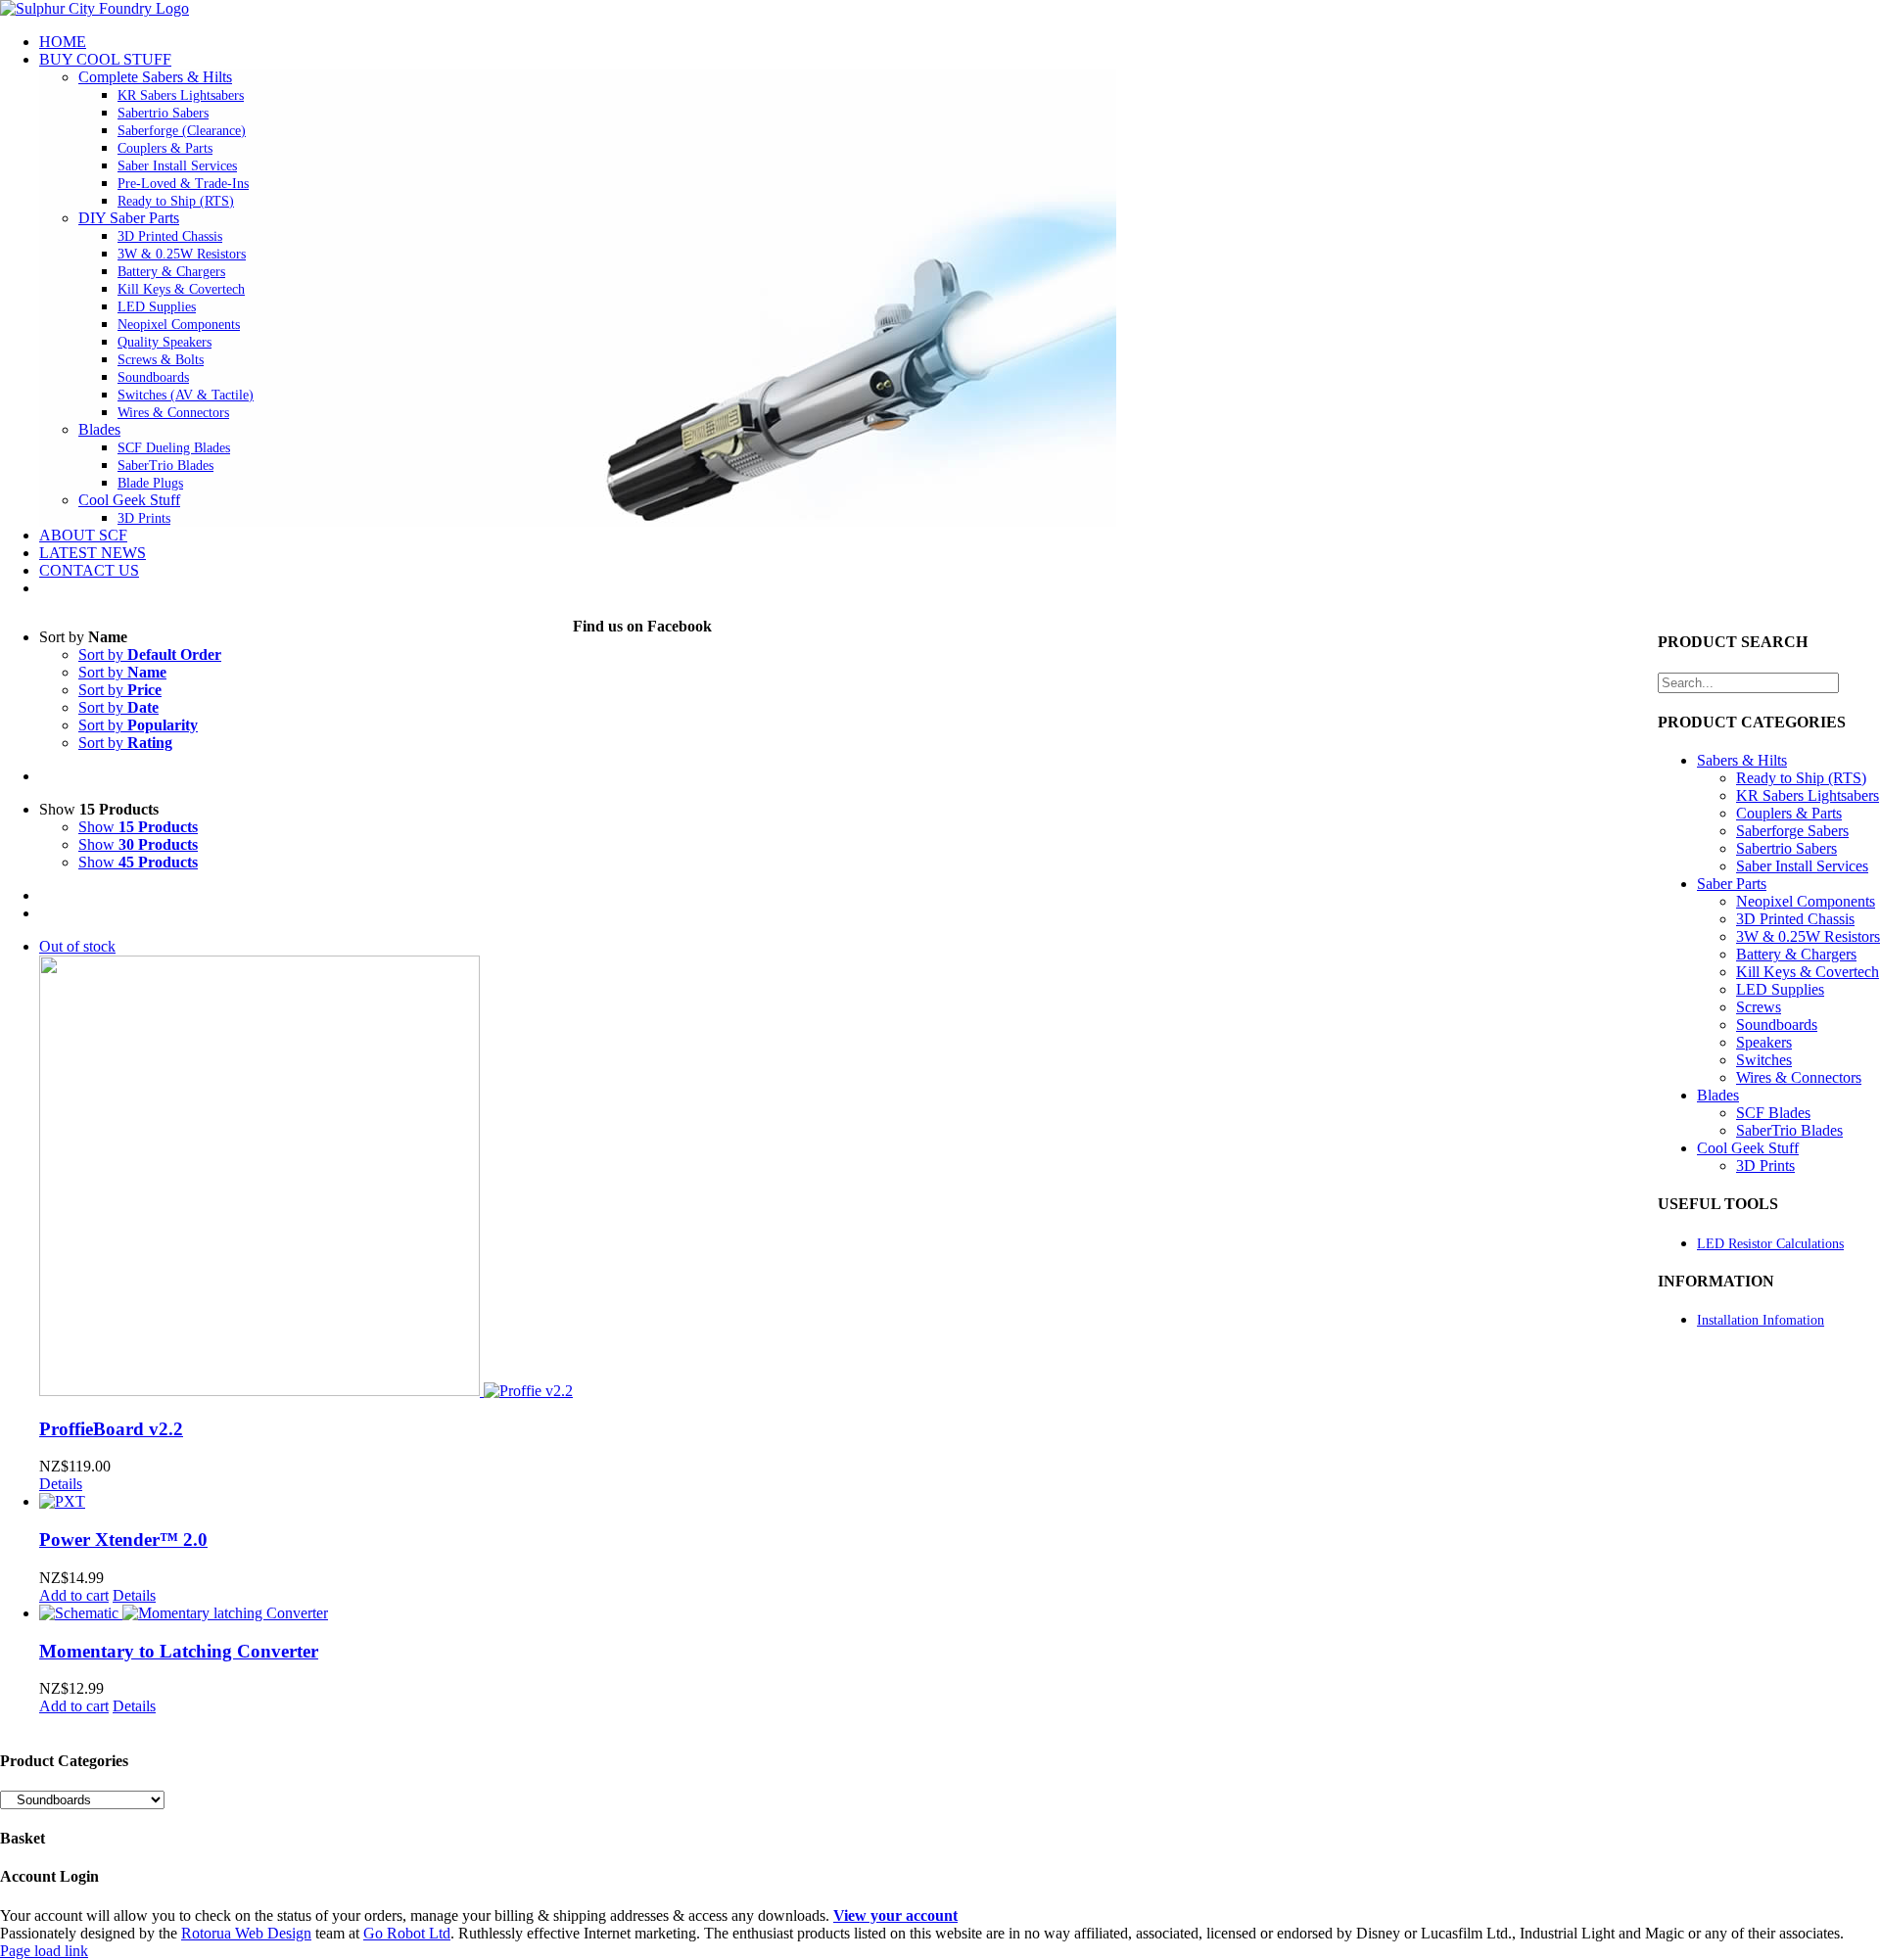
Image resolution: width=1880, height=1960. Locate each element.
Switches (1764, 1060)
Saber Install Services (1802, 866)
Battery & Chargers (1796, 954)
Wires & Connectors (1799, 1077)
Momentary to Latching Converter (179, 1651)
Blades (99, 429)
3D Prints (1765, 1166)
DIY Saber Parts (129, 218)
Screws (1759, 1007)
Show (138, 827)
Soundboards (1777, 1025)
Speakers (1764, 1042)
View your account (895, 1915)
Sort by (150, 654)
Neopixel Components (1806, 901)
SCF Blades (1773, 1113)
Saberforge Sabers (1792, 831)
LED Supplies (1780, 989)
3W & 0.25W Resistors (1808, 936)
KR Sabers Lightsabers (1808, 795)
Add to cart (74, 1595)
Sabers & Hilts (1742, 760)
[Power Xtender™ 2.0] (306, 1502)
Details (61, 1484)
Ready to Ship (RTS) (1801, 778)
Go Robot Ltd (407, 1933)
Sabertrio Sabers (1786, 848)
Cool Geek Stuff (129, 500)
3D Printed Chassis (1795, 919)
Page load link (44, 1951)
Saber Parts (1732, 884)
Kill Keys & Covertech (1808, 972)
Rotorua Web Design (246, 1933)
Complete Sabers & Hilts (155, 77)
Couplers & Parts (1789, 813)
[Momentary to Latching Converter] (306, 1613)
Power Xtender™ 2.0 (123, 1540)
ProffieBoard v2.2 (111, 1429)
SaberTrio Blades (1789, 1130)
